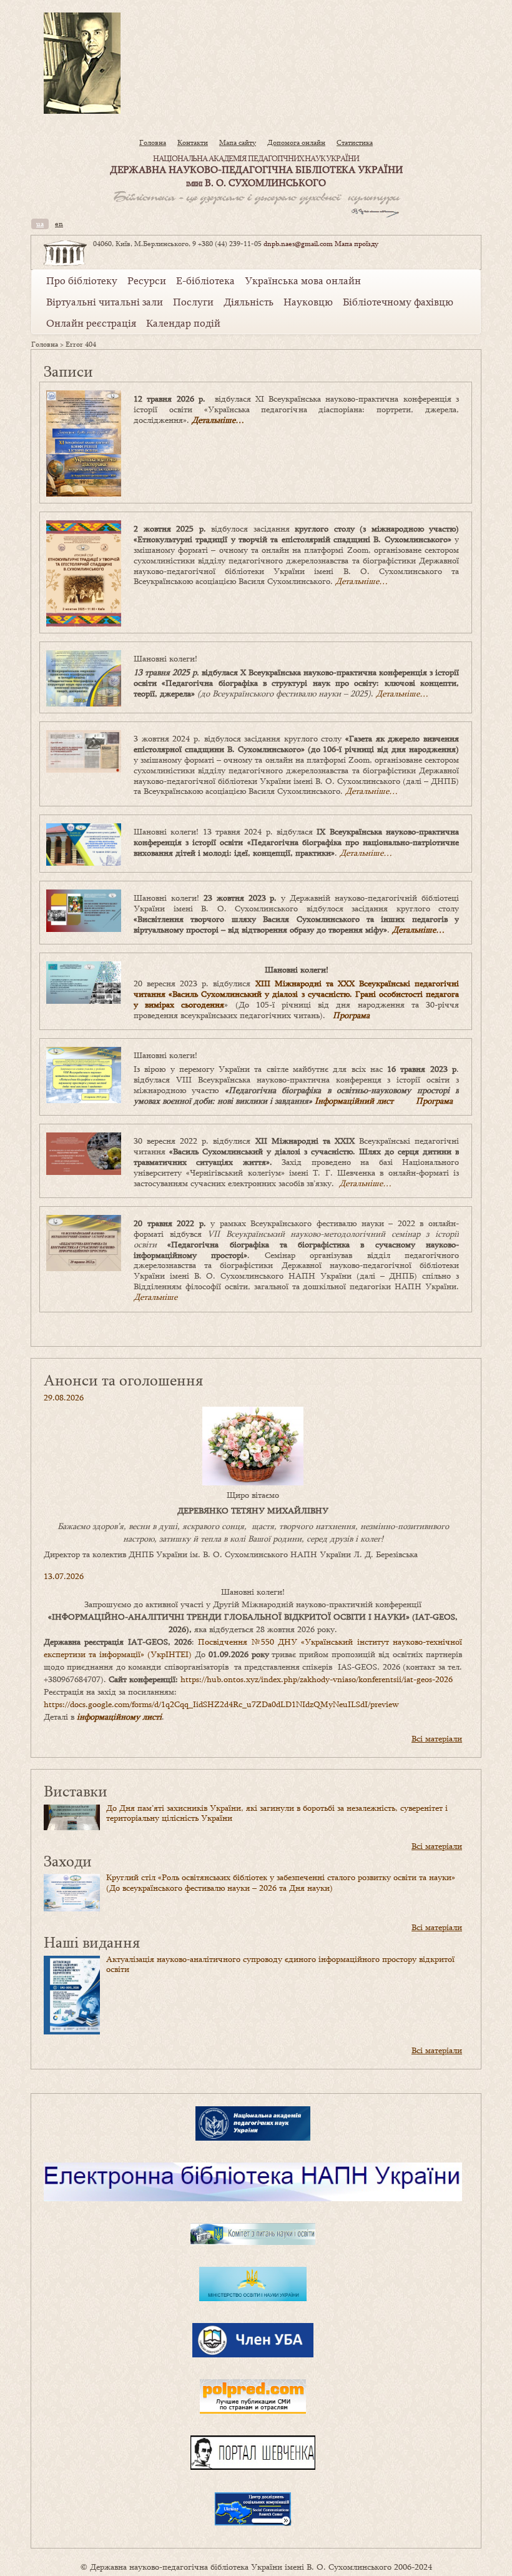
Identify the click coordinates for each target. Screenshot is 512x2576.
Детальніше (155, 1297)
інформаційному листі (119, 1717)
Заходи (68, 1860)
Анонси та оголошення (123, 1380)
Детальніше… (218, 420)
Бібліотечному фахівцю (398, 302)
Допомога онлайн (296, 142)
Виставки (76, 1791)
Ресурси (147, 280)
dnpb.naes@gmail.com (298, 244)
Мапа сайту (238, 142)
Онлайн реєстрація (91, 323)
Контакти (193, 142)
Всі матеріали (437, 1738)
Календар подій (183, 323)
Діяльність (249, 302)
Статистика (355, 142)
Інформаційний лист (354, 1101)
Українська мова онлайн (303, 280)
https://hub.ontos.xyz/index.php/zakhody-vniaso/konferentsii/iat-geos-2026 (317, 1679)
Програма (351, 1015)
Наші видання (92, 1942)
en (59, 224)
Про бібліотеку (82, 280)
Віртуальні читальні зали (105, 302)
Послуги (193, 302)
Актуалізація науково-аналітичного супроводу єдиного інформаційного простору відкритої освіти (280, 1964)
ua (40, 224)
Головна (153, 142)
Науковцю (308, 302)
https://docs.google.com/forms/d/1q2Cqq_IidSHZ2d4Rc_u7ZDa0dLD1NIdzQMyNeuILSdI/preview (221, 1704)
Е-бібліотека (205, 280)
